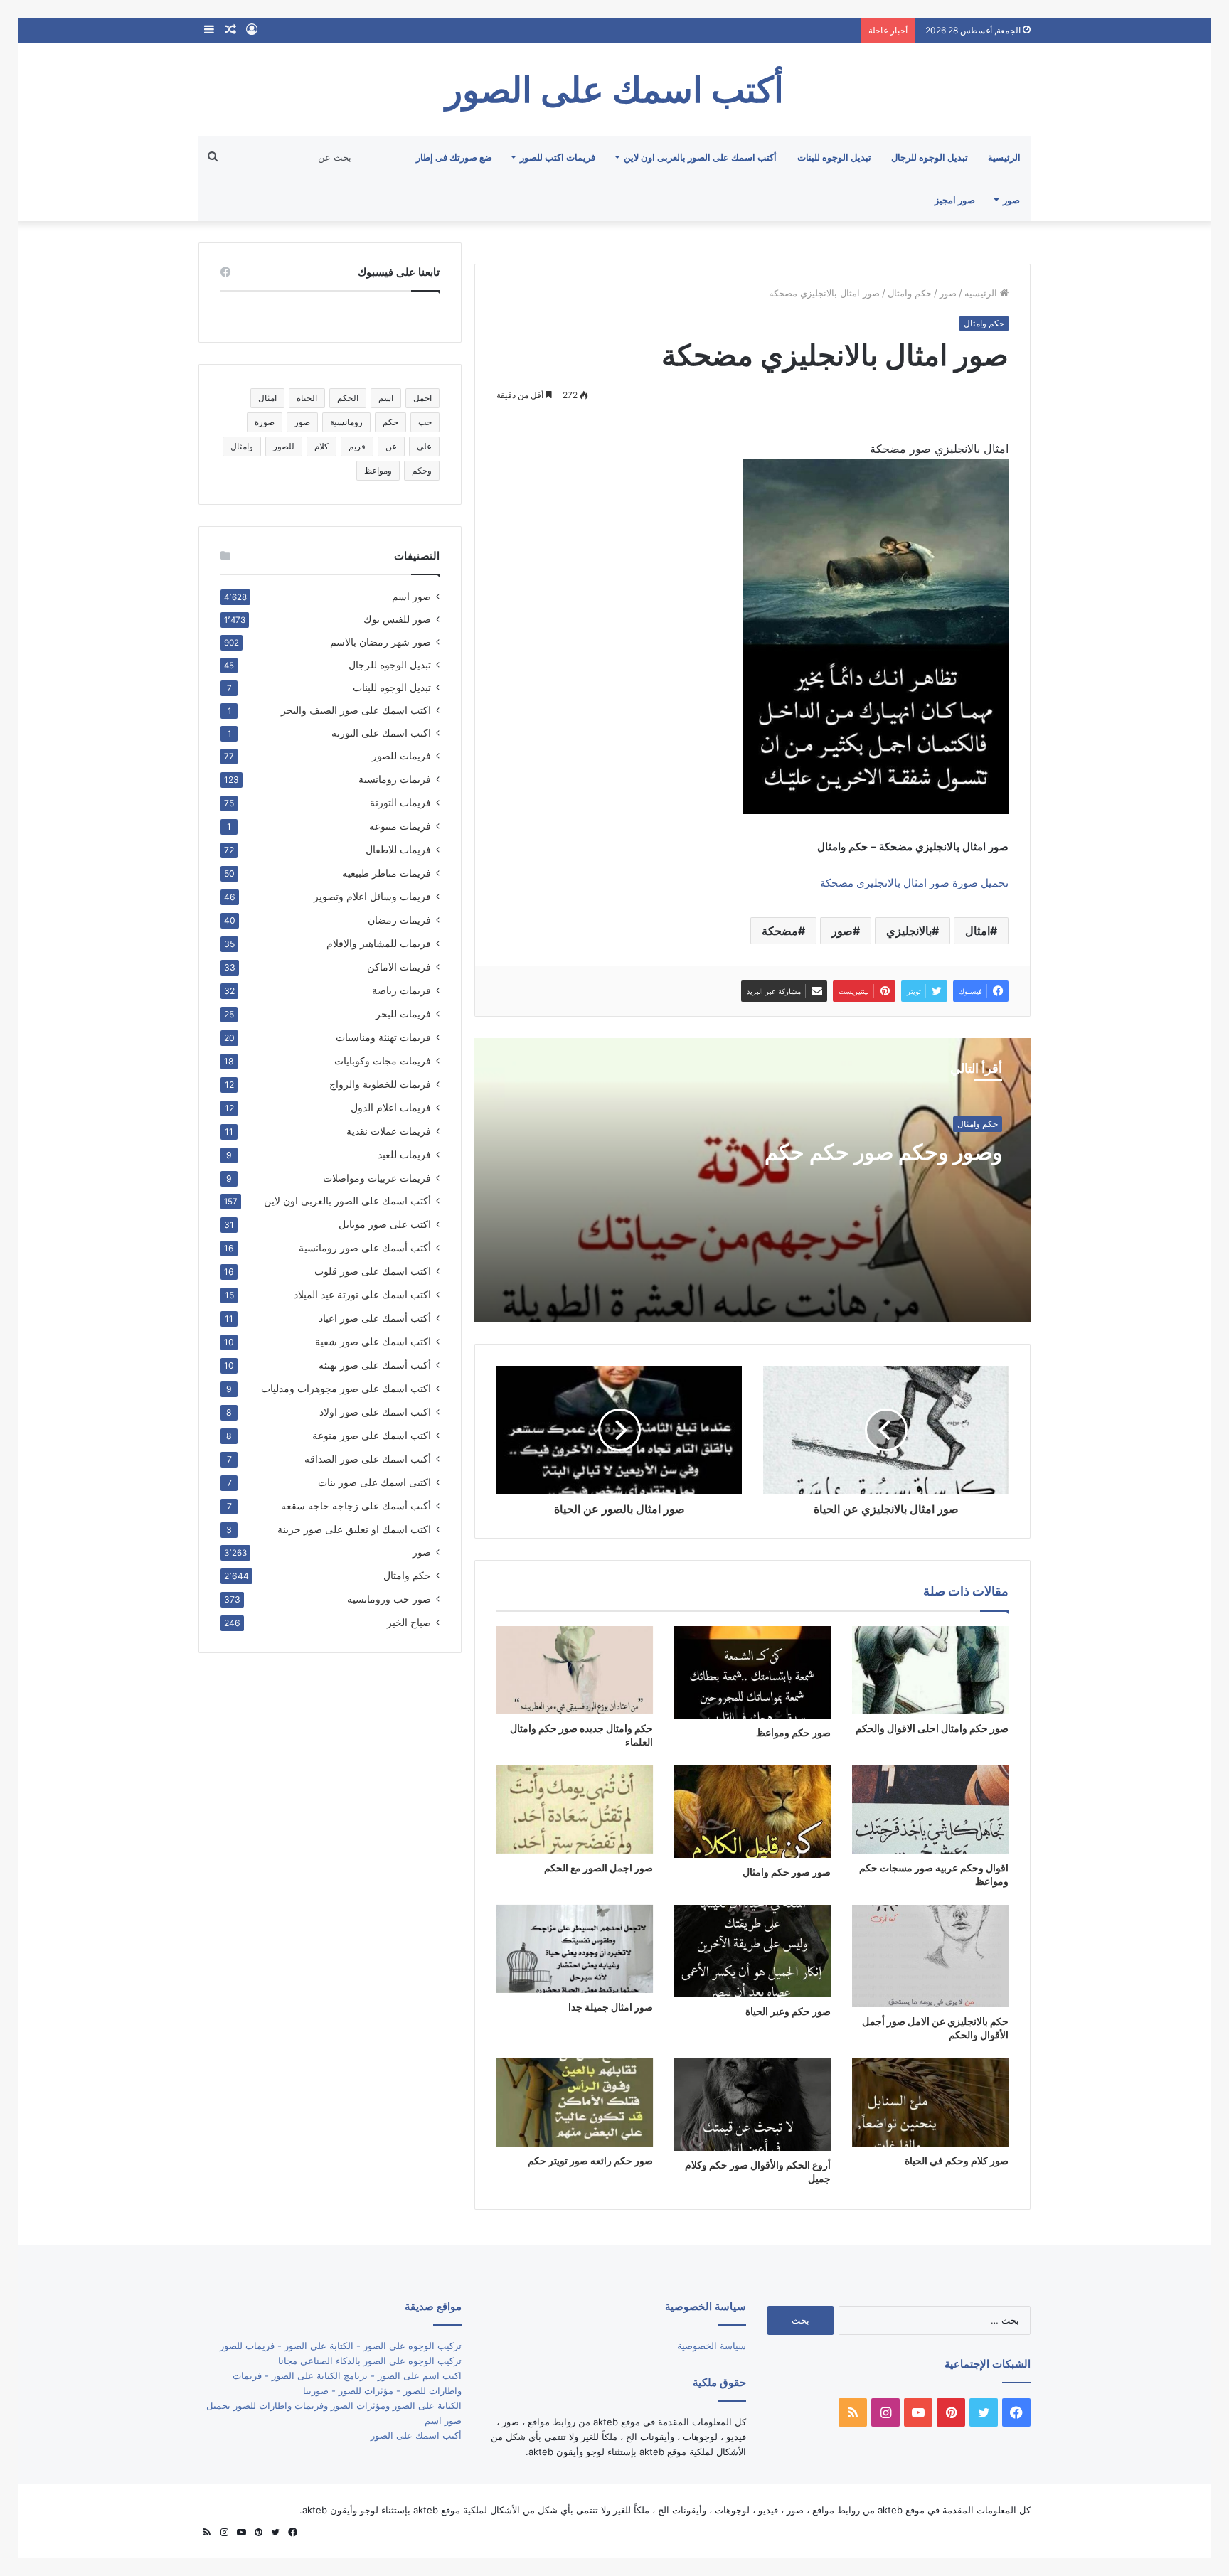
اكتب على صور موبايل (385, 1224)
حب (425, 422)
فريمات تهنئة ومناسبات (383, 1037)
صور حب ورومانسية (389, 1599)
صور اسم (411, 597)
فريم (357, 446)
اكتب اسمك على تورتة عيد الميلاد (362, 1294)
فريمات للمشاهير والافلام (379, 943)
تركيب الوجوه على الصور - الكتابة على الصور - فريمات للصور (341, 2346)
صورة (265, 422)
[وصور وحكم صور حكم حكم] (752, 1180)
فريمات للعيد (404, 1154)
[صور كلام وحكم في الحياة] (930, 2102)
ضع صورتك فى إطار (454, 157)
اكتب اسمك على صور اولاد (375, 1412)
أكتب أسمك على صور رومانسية (365, 1247)
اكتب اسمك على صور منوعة (372, 1435)
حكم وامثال (910, 293)
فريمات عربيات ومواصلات (377, 1178)
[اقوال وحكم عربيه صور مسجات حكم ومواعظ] (930, 1810)
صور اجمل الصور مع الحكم (598, 1867)
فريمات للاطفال (398, 849)
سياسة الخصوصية (712, 2346)
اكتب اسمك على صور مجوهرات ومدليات (346, 1388)
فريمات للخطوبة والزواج (380, 1084)
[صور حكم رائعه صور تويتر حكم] (575, 2102)
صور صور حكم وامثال (787, 1872)
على (424, 446)
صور (1011, 200)
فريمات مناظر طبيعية (387, 873)
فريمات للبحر (403, 1014)
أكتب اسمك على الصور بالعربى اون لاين (700, 157)
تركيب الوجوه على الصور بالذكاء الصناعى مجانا (370, 2361)
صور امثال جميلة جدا (611, 2007)
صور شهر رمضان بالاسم (381, 642)
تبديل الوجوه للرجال (930, 157)
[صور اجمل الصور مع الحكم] (575, 1810)
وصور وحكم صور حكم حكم (883, 1152)
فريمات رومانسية (395, 779)
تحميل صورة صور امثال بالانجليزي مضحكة (914, 883)
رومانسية (346, 422)
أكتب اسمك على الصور (416, 2435)
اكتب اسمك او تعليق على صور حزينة (354, 1529)
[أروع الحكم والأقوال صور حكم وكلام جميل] (752, 2105)
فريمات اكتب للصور (558, 157)
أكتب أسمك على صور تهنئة (375, 1365)
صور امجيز (955, 200)
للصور (284, 446)
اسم (386, 398)
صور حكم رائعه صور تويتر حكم (590, 2160)
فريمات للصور (401, 756)
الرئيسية (1004, 157)
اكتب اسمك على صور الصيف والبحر (356, 710)
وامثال (242, 446)
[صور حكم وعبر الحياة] (752, 1951)
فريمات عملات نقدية (389, 1131)
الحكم (348, 398)
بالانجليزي (909, 931)
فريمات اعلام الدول (391, 1107)
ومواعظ (378, 470)
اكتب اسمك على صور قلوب (373, 1271)
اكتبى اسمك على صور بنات (374, 1482)
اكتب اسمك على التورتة (381, 733)
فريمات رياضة (401, 990)
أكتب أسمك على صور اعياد (375, 1318)
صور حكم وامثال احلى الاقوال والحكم (932, 1728)
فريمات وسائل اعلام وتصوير (372, 896)
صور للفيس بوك (397, 619)
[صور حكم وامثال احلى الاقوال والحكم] (930, 1670)
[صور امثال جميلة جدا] (575, 1949)
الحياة (307, 398)
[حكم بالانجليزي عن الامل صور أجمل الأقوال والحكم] (930, 1956)
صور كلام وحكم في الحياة (957, 2160)
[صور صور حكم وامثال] (752, 1812)
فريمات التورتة (400, 802)
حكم (390, 422)
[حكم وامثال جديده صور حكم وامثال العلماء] (575, 1670)
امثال (978, 931)
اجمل (422, 398)
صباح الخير (409, 1622)
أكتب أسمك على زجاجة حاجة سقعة (356, 1506)
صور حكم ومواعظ (793, 1732)
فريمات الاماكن (399, 967)
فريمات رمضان (399, 920)
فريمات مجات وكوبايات (383, 1060)
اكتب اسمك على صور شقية (373, 1341)
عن (391, 446)
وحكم (422, 470)
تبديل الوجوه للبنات (834, 157)
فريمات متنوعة (400, 826)
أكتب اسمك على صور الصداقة (368, 1459)
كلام (321, 446)
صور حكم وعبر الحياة (788, 2011)
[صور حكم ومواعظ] (752, 1672)
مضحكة (780, 931)
